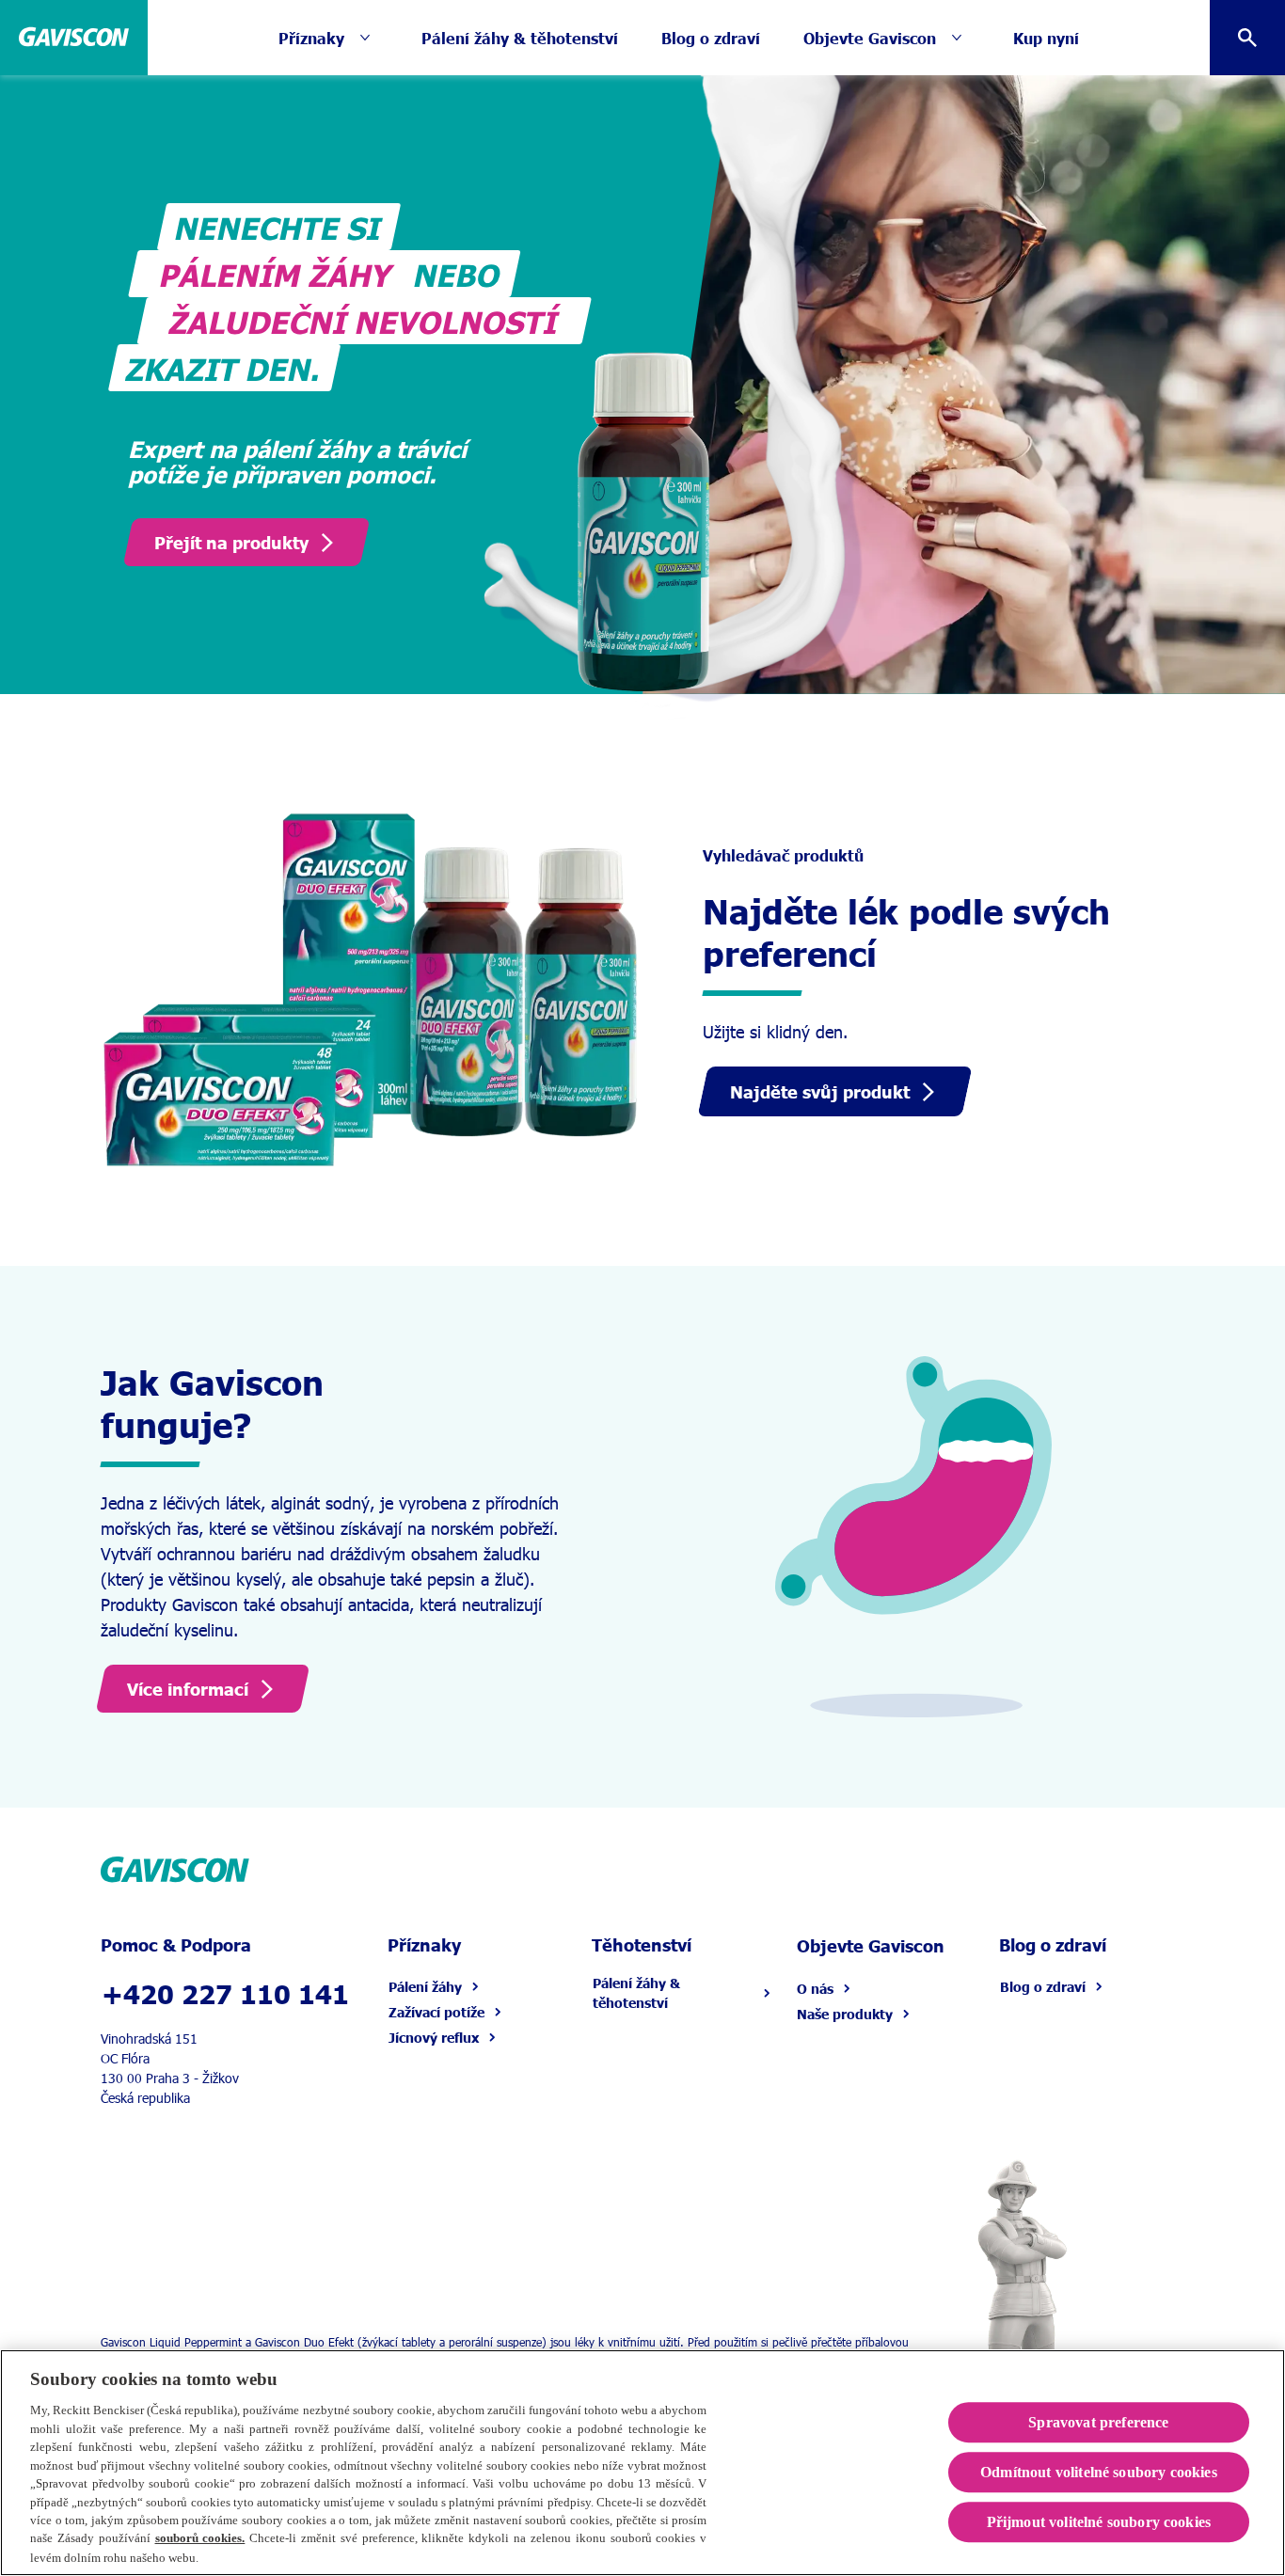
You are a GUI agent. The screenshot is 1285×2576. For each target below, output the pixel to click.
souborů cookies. (200, 2539)
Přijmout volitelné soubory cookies (1099, 2522)
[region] (642, 2463)
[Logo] (74, 38)
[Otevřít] (1247, 38)
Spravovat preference (1098, 2422)
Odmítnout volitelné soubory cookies (1099, 2472)
